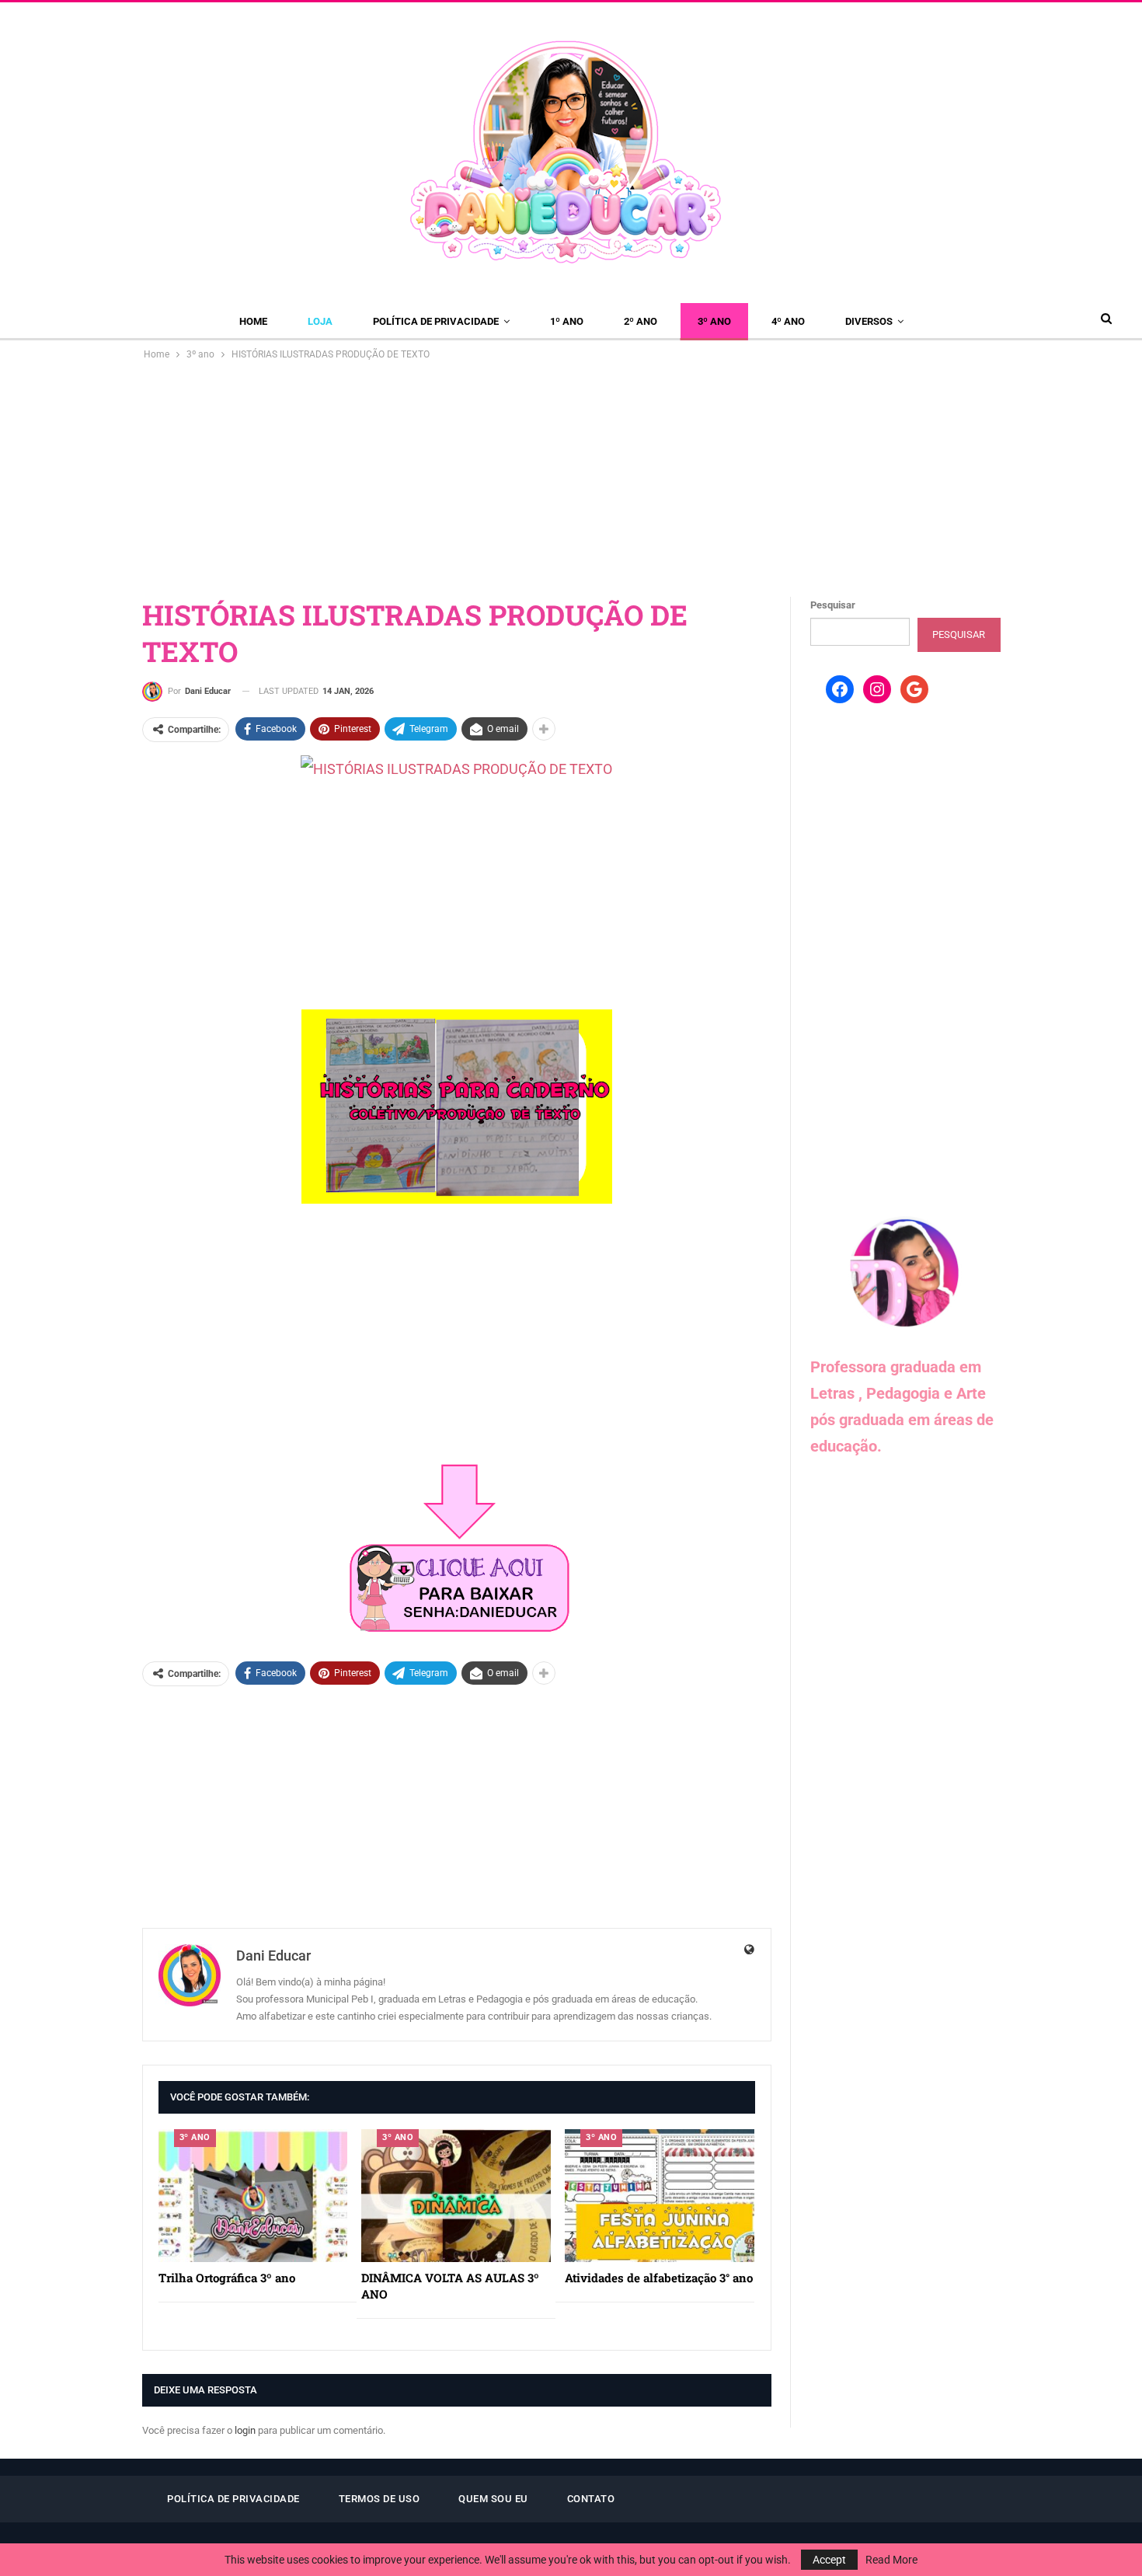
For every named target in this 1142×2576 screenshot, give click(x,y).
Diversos (869, 321)
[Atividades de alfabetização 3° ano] (660, 2196)
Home (253, 321)
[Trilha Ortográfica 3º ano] (253, 2196)
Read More (891, 2560)
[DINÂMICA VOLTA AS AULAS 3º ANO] (456, 2196)
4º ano (788, 321)
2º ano (641, 321)
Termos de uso (380, 2499)
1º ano (567, 321)
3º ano (714, 321)
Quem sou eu (493, 2499)
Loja (320, 321)
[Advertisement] (571, 479)
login (245, 2430)
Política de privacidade (436, 321)
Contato (591, 2499)
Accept (829, 2560)
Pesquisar (833, 605)
